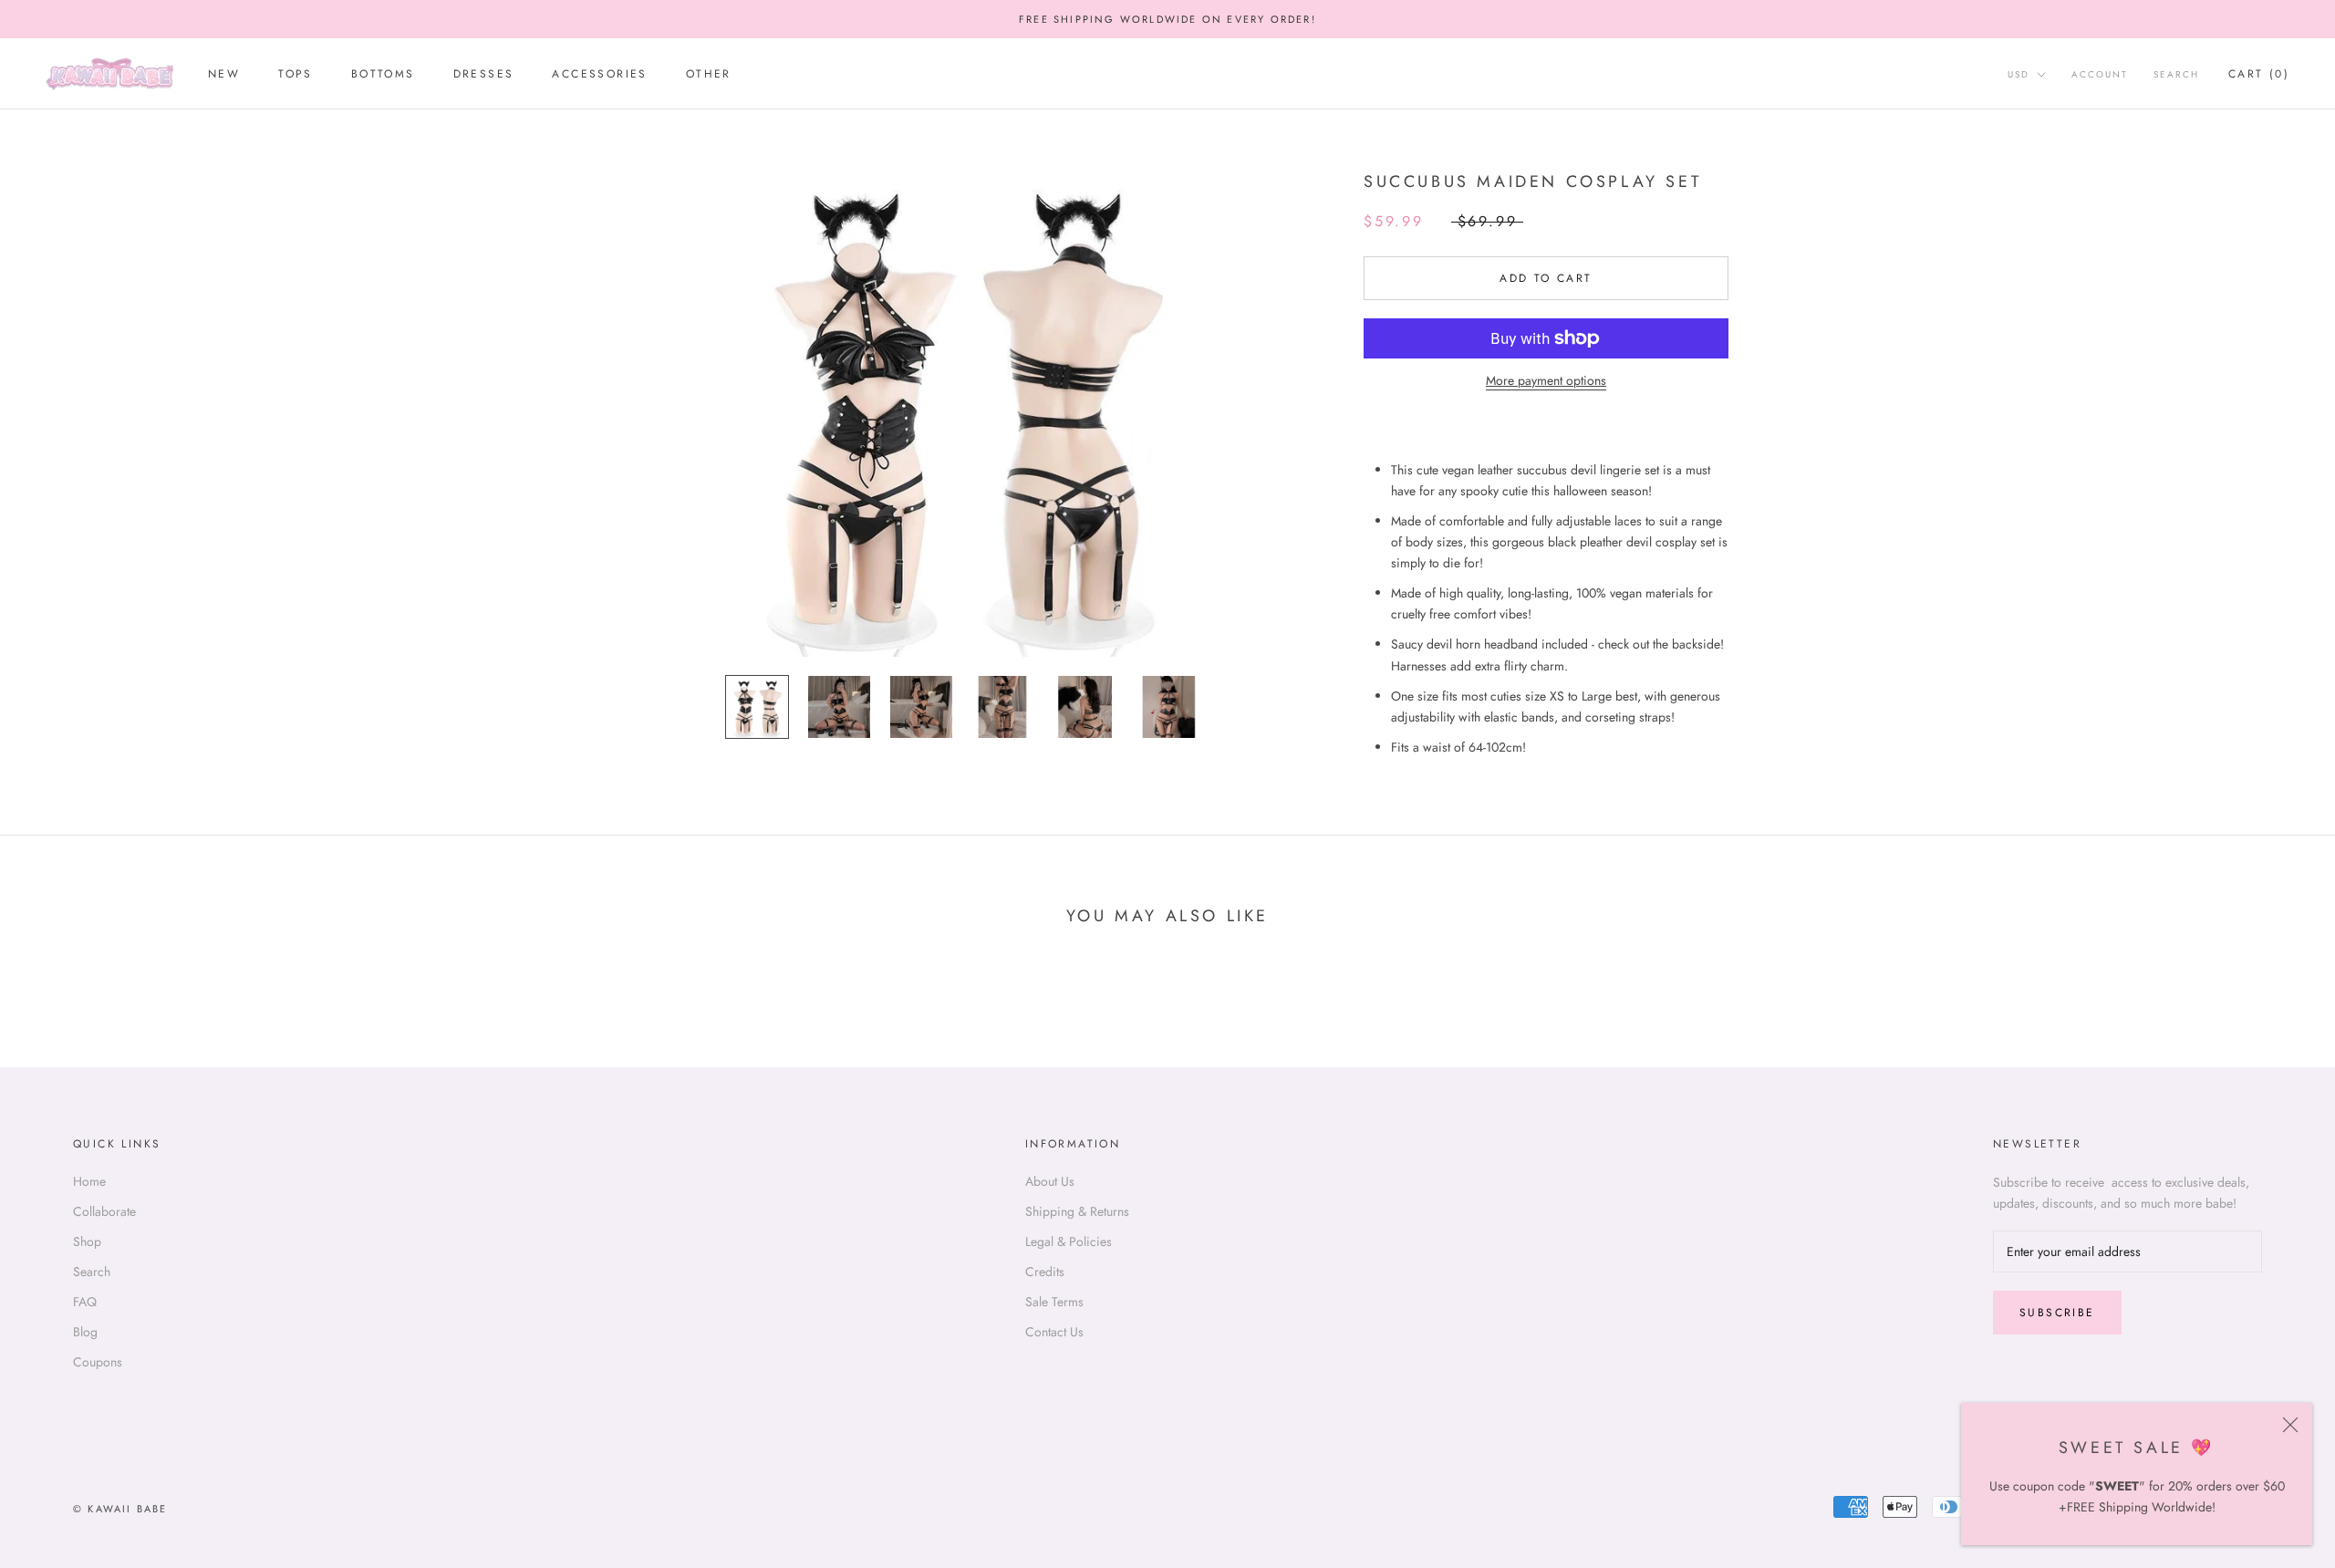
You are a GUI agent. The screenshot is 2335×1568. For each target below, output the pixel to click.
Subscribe (2057, 1313)
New (224, 75)
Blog (85, 1332)
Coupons (98, 1362)
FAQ (85, 1302)
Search (2176, 75)
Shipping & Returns (1077, 1211)
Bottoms (383, 75)
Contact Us (1054, 1332)
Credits (1045, 1272)
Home (89, 1181)
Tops (296, 75)
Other (709, 75)
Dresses (484, 75)
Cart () (2259, 75)
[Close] (2290, 1425)
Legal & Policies (1069, 1241)
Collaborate (104, 1211)
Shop (87, 1241)
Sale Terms (1054, 1302)
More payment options (1546, 380)
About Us (1050, 1181)
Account (2100, 75)
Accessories (599, 75)
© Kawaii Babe (120, 1509)
